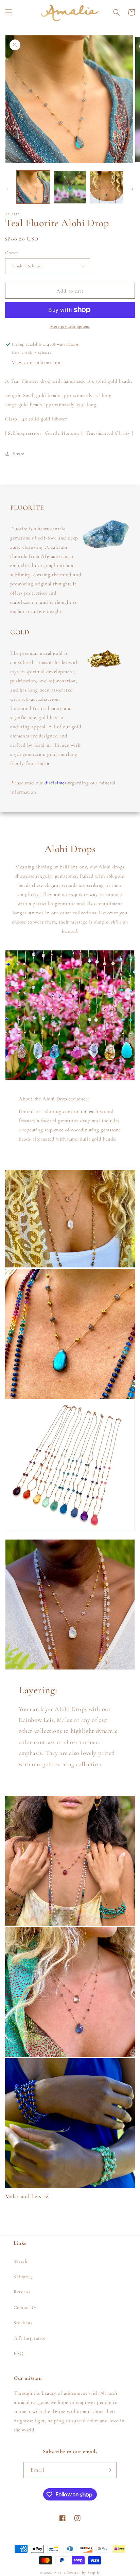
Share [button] (19, 454)
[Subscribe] (109, 2470)
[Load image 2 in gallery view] (70, 187)
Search (21, 2261)
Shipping (23, 2276)
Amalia (60, 2572)
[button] (8, 12)
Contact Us (25, 2307)
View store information (36, 362)
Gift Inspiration (30, 2338)
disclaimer (56, 783)
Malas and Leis (23, 2196)
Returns (22, 2292)
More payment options (70, 326)
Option (12, 253)
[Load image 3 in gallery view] (106, 187)
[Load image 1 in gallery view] (33, 187)
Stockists (23, 2323)
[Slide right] (133, 189)
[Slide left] (7, 189)
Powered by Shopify (83, 2572)
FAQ (19, 2353)
